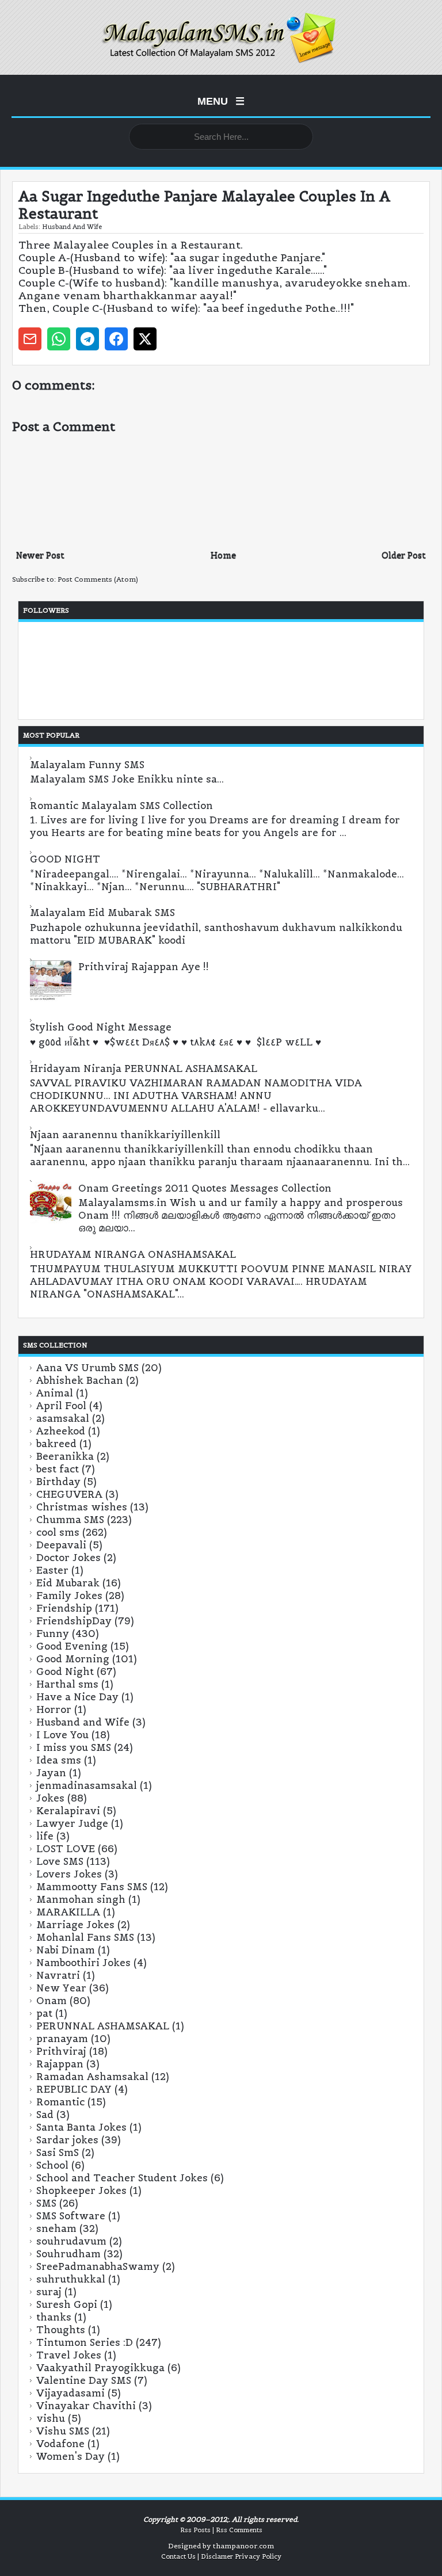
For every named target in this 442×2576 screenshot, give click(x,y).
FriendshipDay (74, 1621)
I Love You (62, 1735)
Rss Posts (195, 2530)
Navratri (58, 1975)
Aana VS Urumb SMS (87, 1368)
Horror (54, 1709)
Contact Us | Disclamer (197, 2556)
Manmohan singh (81, 1899)
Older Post (404, 555)
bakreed (56, 1444)
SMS (46, 2203)
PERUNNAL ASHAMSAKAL (103, 2026)
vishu (51, 2418)
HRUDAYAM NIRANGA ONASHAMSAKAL (133, 1254)
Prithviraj (61, 2051)
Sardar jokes (67, 2140)
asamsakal (63, 1418)
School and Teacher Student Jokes (122, 2178)
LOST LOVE (66, 1849)
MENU (221, 101)
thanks (54, 2317)
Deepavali (61, 1545)
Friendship (64, 1608)
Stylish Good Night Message (101, 1027)
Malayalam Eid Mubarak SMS (102, 913)
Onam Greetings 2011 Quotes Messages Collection (205, 1188)
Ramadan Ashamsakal (92, 2077)
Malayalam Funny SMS (87, 765)
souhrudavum (71, 2241)
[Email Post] (30, 339)
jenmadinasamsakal (87, 1785)
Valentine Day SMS (84, 2380)
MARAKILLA (68, 1912)
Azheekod (61, 1431)
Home (223, 555)
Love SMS (60, 1861)
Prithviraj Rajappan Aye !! (144, 967)
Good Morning (73, 1659)
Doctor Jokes (68, 1558)
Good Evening (72, 1646)
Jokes (50, 1798)
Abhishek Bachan (80, 1380)
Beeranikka (65, 1456)
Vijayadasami (71, 2393)
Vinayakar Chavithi (86, 2406)
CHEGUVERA (69, 1494)
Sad (45, 2115)
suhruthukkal (71, 2279)
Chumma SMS (70, 1520)
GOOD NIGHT (65, 859)
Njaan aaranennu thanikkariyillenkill (125, 1135)
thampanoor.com (243, 2546)
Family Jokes (69, 1596)
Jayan (51, 1773)
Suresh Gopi (67, 2304)
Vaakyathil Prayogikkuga (100, 2368)
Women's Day (71, 2456)
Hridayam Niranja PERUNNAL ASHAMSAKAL (144, 1068)
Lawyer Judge (72, 1823)
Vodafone (60, 2444)
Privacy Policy (258, 2556)
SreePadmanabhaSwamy (98, 2266)
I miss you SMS (74, 1747)
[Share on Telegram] (87, 339)
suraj (49, 2292)
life (45, 1836)
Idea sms (59, 1760)
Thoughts (61, 2330)
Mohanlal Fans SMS (85, 1937)
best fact (58, 1469)
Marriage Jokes (75, 1925)
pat (44, 2013)
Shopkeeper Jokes (81, 2190)
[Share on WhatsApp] (59, 339)
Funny (53, 1634)
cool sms (58, 1532)
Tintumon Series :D (85, 2342)
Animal (55, 1393)
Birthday (58, 1482)
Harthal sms (67, 1684)
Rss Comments (239, 2530)
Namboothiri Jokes (83, 1963)
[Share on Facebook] (116, 339)
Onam (52, 2001)
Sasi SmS (58, 2153)
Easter (52, 1570)
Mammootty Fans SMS (92, 1887)
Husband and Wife (72, 227)
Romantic (60, 2102)
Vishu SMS (63, 2431)
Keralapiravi (68, 1811)
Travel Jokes (69, 2355)
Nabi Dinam (66, 1950)
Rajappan (60, 2064)
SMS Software (71, 2216)
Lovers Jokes (69, 1874)
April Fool (61, 1406)
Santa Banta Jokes (81, 2127)
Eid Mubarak (68, 1583)
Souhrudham (68, 2254)
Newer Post (40, 555)
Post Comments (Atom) (98, 579)
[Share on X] (145, 339)
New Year (61, 1988)
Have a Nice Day (77, 1697)
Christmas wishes (82, 1507)
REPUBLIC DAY (74, 2089)
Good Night (65, 1671)
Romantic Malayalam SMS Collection (121, 806)
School (52, 2165)
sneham (56, 2228)
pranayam (62, 2039)
